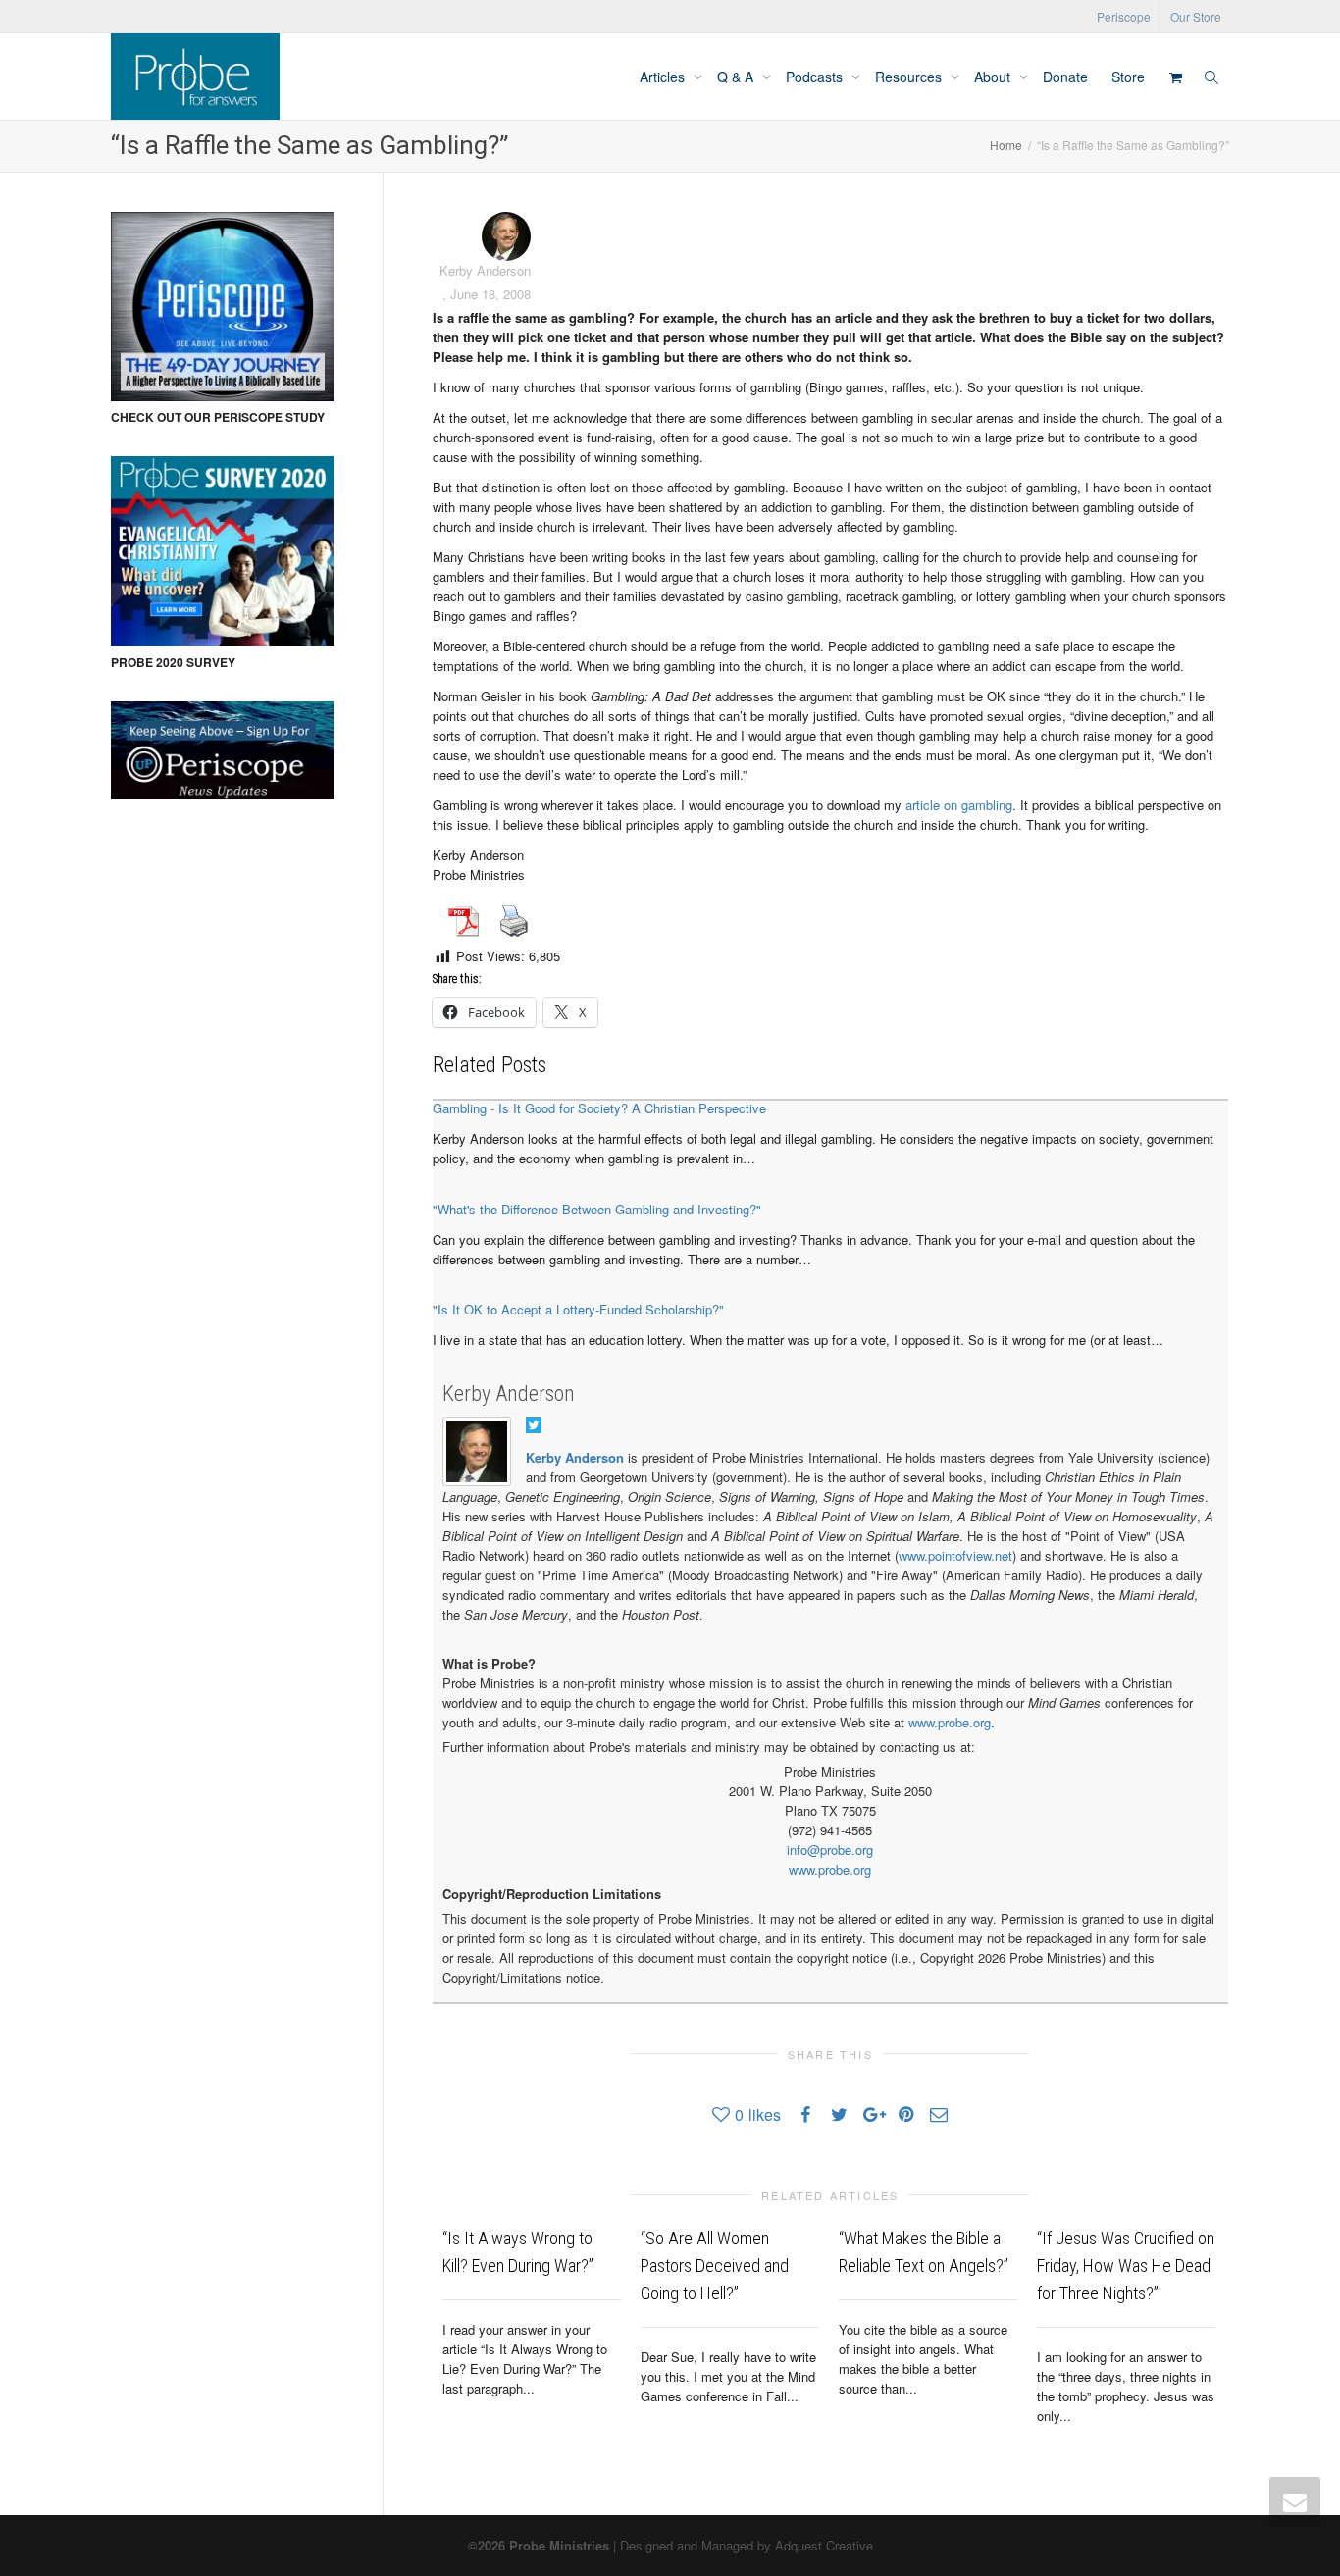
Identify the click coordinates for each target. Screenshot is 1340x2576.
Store (1128, 77)
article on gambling (959, 805)
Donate (1065, 77)
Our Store (1196, 16)
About (994, 77)
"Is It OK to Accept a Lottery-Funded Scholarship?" (578, 1309)
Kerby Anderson (509, 1393)
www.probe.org (950, 1722)
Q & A (737, 77)
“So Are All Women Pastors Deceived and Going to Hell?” (715, 2266)
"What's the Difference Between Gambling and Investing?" (597, 1209)
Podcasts (816, 77)
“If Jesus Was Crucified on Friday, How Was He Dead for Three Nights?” (1126, 2266)
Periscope (1124, 16)
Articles (664, 77)
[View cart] (1175, 77)
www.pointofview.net (955, 1555)
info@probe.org (830, 1850)
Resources (910, 77)
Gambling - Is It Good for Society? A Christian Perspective (599, 1108)
